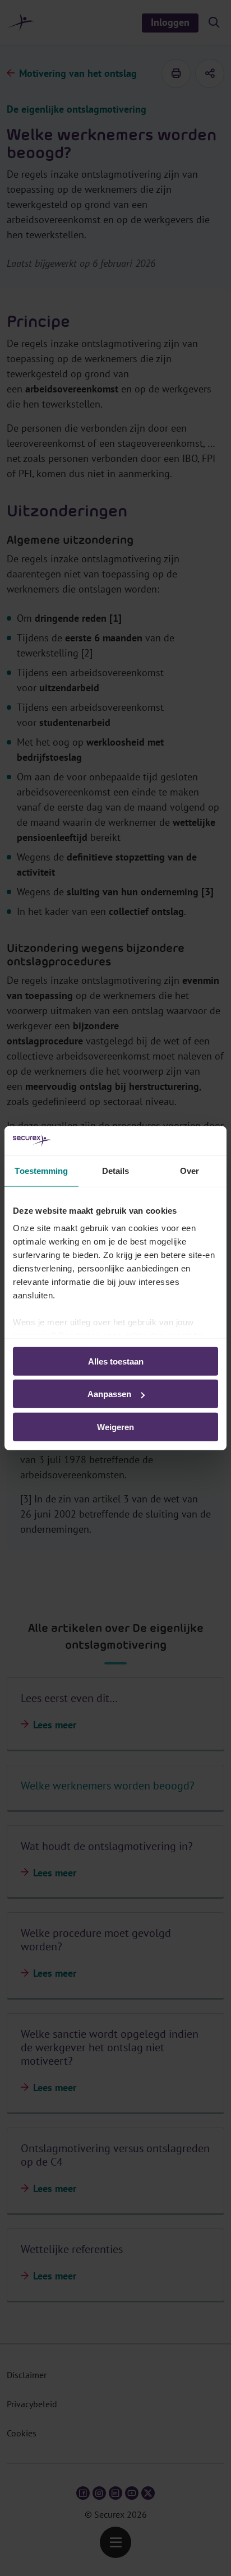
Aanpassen (109, 1394)
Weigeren (115, 1427)
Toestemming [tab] (41, 1171)
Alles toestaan (116, 1361)
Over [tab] (190, 1171)
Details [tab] (116, 1171)
